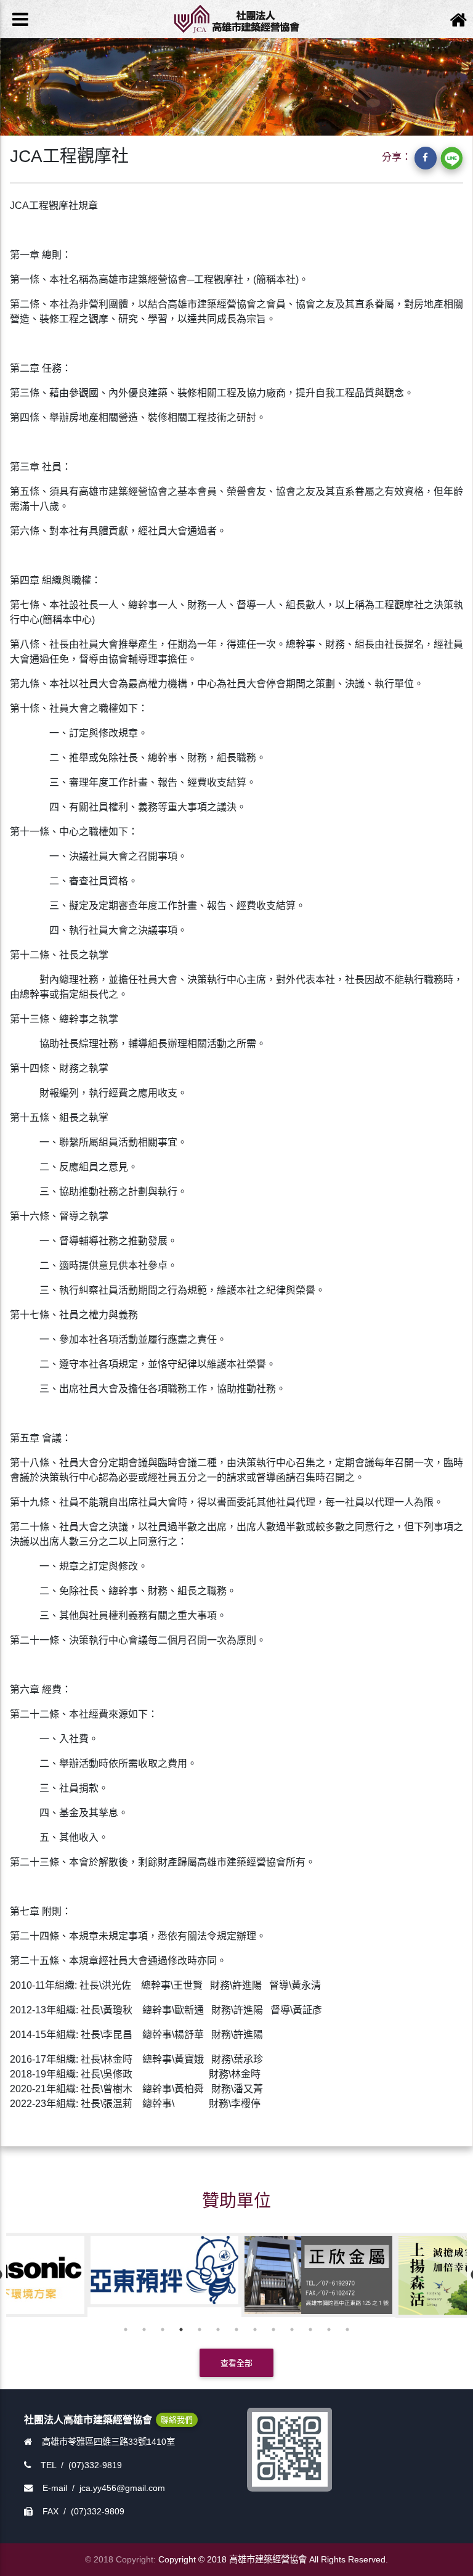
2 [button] (144, 2329)
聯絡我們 (177, 2420)
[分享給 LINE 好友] (451, 158)
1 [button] (126, 2329)
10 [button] (292, 2329)
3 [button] (163, 2329)
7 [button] (236, 2329)
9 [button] (273, 2329)
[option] (83, 2275)
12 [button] (329, 2329)
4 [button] (181, 2329)
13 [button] (347, 2329)
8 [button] (255, 2329)
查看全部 (236, 2363)
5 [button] (200, 2329)
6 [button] (218, 2329)
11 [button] (310, 2329)
